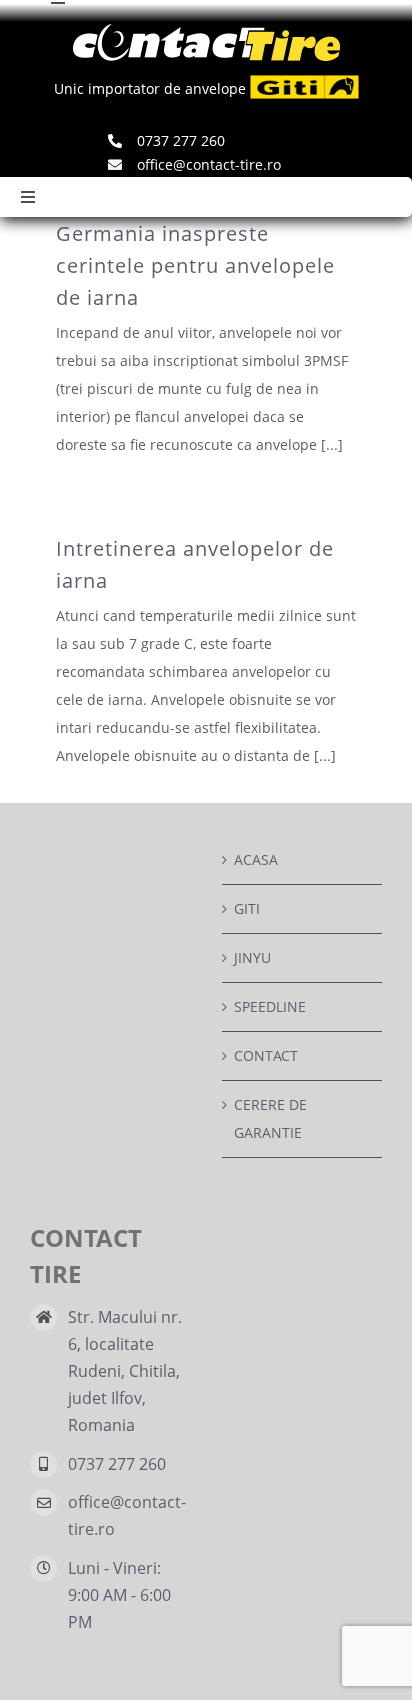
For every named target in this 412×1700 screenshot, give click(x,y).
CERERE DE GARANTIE (270, 1118)
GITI (247, 908)
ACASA (256, 859)
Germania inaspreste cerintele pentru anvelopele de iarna (195, 265)
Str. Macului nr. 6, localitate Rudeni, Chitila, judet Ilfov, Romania (125, 1371)
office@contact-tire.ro (127, 1515)
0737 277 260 (117, 1464)
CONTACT (266, 1055)
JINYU (252, 957)
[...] (332, 444)
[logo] (206, 30)
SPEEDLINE (270, 1006)
